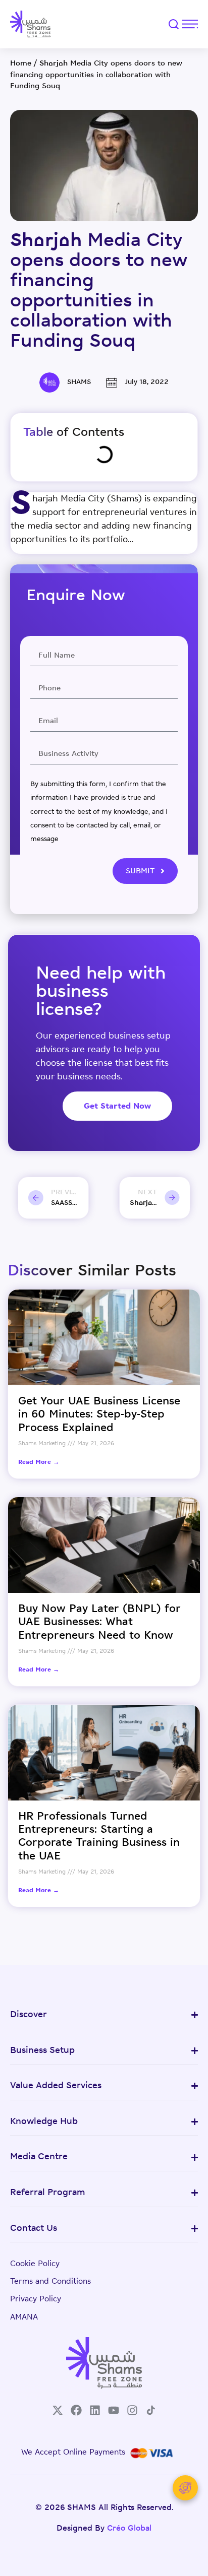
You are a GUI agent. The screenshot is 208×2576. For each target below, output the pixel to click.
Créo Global (129, 2529)
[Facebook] (76, 2410)
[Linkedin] (95, 2410)
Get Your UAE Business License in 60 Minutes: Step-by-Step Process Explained (99, 1415)
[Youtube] (114, 2410)
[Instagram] (132, 2410)
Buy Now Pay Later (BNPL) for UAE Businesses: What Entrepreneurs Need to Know (99, 1623)
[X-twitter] (58, 2410)
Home (21, 64)
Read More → (39, 1462)
